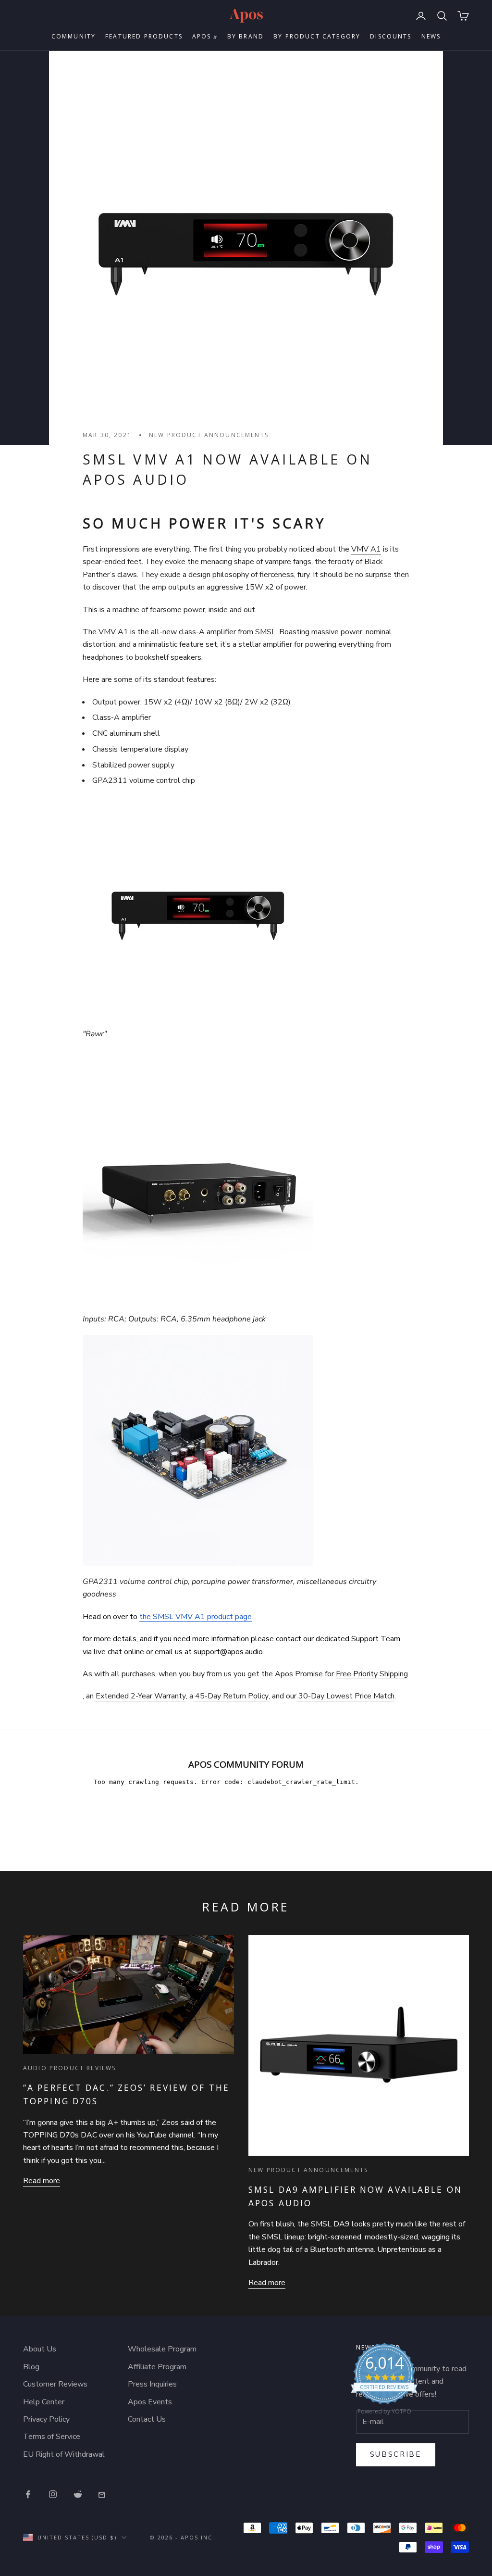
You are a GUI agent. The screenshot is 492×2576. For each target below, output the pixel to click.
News (431, 36)
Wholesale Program (162, 2349)
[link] (384, 2381)
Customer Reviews (55, 2384)
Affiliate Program (157, 2367)
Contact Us (147, 2419)
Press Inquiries (152, 2384)
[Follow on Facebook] (28, 2494)
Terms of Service (52, 2437)
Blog (31, 2367)
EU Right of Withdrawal (64, 2454)
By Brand (246, 36)
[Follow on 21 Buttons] (103, 2494)
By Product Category (317, 36)
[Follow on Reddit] (78, 2494)
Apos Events (150, 2402)
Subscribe (396, 2454)
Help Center (44, 2402)
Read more (42, 2181)
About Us (40, 2349)
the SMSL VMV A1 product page (196, 1617)
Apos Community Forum (246, 1764)
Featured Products (144, 36)
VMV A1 (366, 549)
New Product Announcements (209, 435)
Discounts (391, 36)
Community (74, 36)
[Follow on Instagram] (53, 2494)
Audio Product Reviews (69, 2068)
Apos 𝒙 (205, 36)
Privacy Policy (46, 2419)
